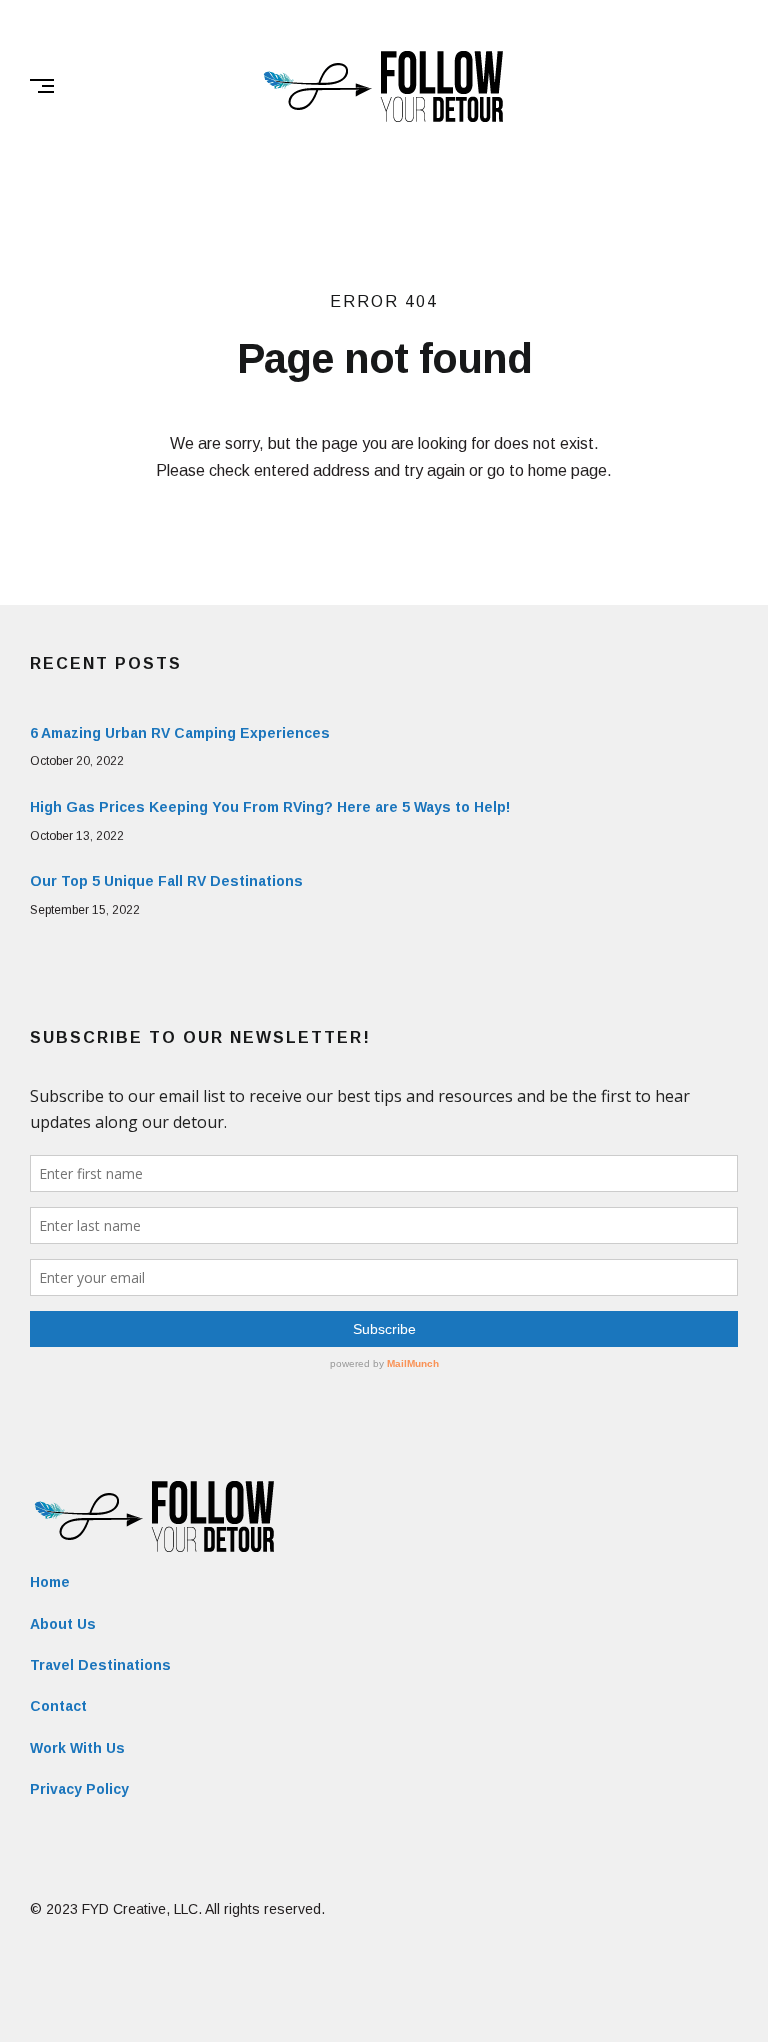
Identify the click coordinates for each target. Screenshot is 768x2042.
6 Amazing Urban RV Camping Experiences (180, 733)
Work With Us (77, 1748)
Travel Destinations (100, 1665)
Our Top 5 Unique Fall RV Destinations (166, 881)
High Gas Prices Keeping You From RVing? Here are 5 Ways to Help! (270, 807)
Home (50, 1582)
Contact (58, 1706)
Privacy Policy (79, 1789)
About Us (63, 1624)
